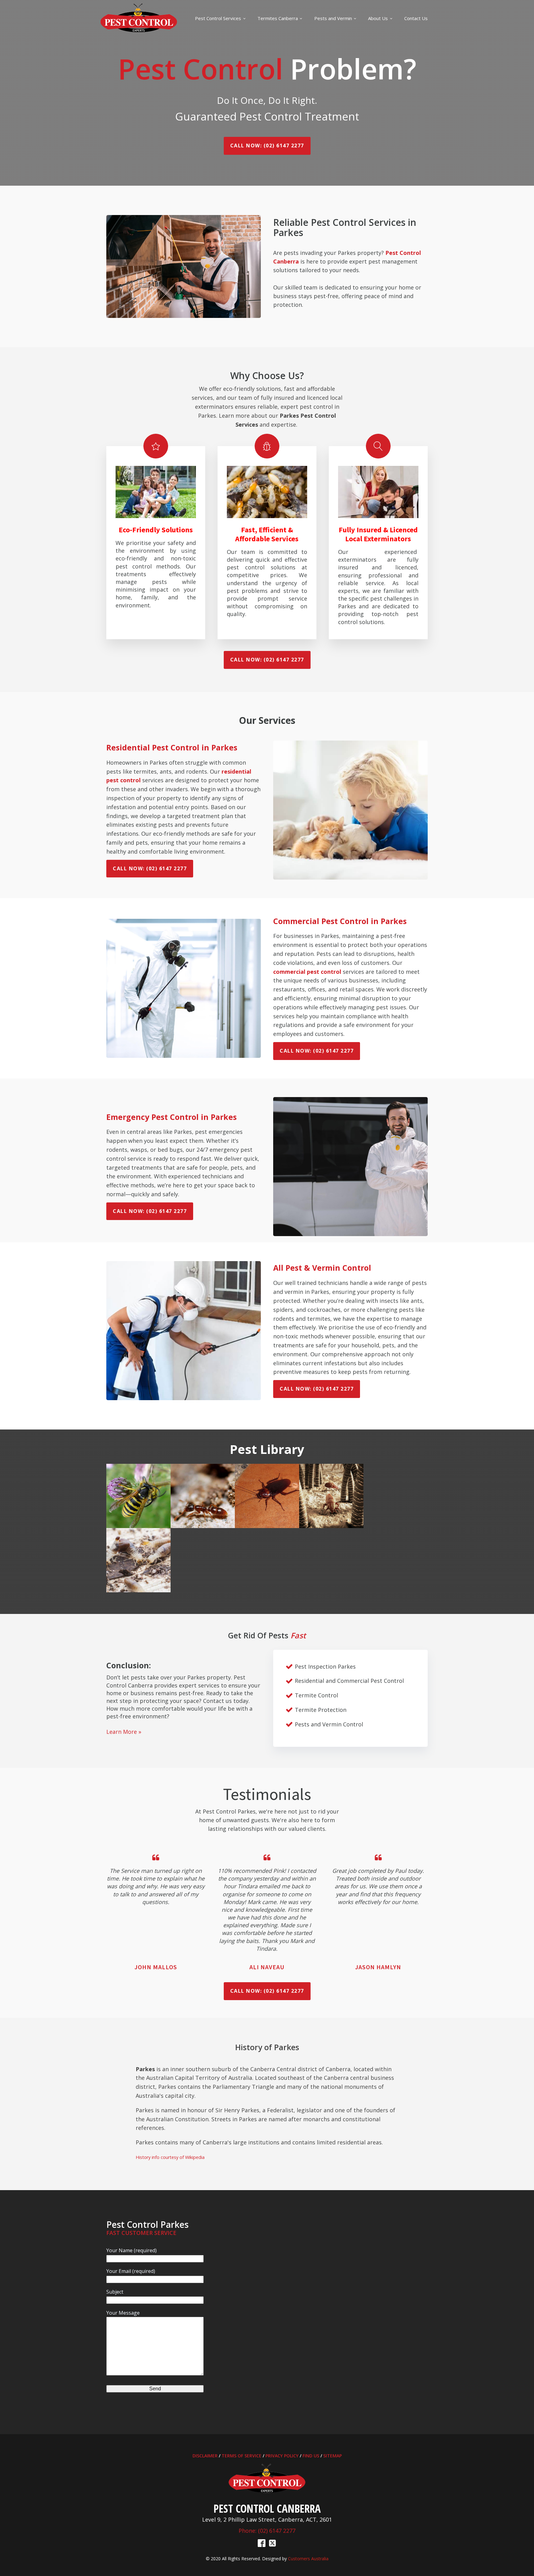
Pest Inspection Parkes (325, 1666)
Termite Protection (321, 1710)
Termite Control (316, 1695)
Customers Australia (308, 2559)
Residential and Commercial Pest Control (349, 1681)
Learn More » (124, 1732)
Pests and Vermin (333, 18)
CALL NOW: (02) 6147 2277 (267, 146)
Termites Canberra (278, 18)
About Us (378, 18)
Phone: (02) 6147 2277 (267, 2531)
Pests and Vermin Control (329, 1724)
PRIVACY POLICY (282, 2456)
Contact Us (416, 18)
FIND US (311, 2456)
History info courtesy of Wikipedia (170, 2157)
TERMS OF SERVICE (242, 2456)
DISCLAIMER (205, 2456)
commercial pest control (307, 972)
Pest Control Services (218, 18)
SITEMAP (333, 2456)
